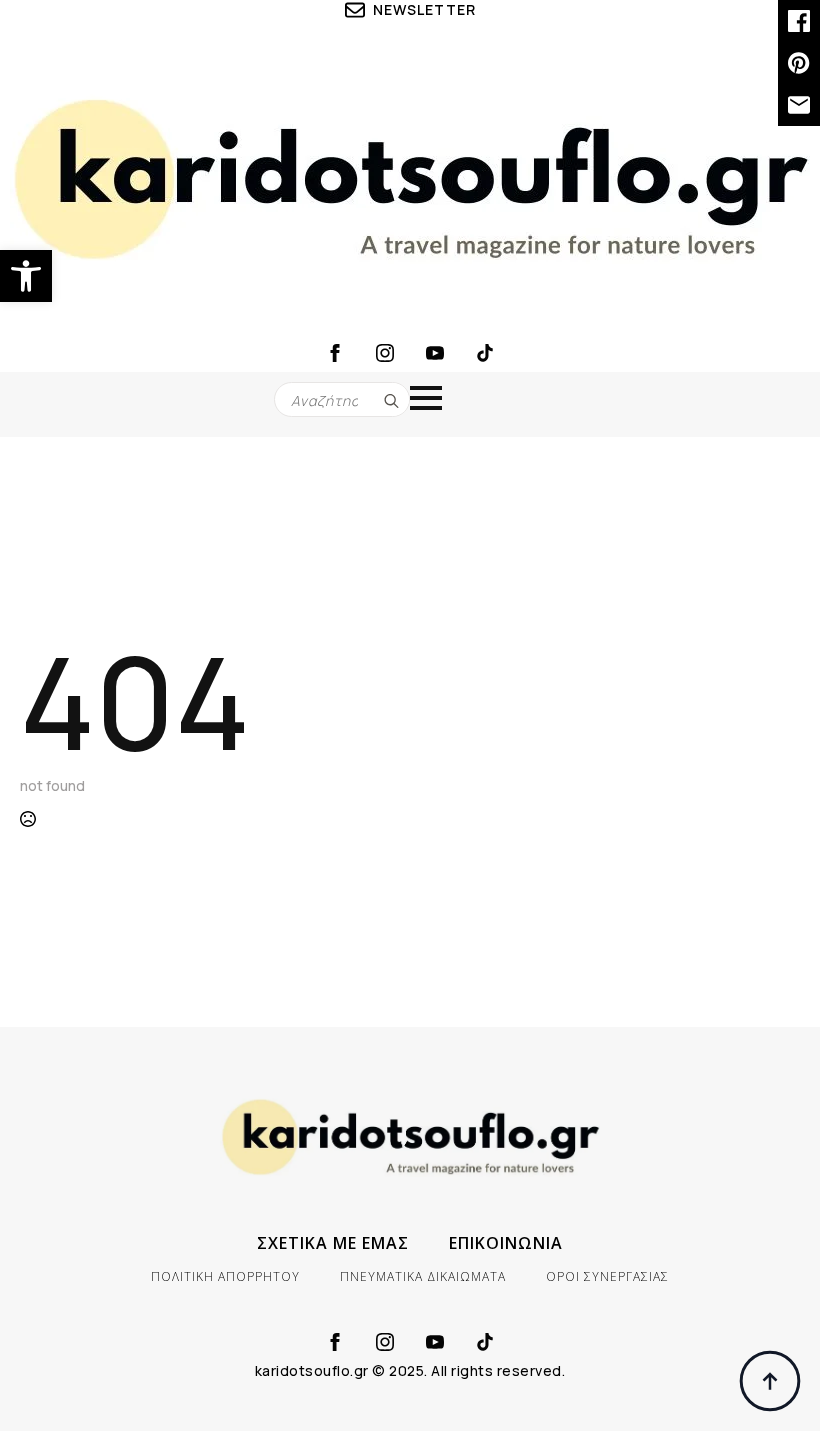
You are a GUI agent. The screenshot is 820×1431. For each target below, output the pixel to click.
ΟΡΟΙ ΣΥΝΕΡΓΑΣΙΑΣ (607, 1276)
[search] (391, 400)
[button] (26, 276)
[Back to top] (770, 1381)
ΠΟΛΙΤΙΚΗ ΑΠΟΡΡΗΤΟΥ (225, 1276)
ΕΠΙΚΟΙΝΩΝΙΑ (506, 1243)
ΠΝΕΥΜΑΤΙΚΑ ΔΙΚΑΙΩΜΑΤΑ (423, 1276)
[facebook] (335, 353)
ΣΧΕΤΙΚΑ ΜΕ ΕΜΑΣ (333, 1243)
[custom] (485, 353)
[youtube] (435, 353)
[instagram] (385, 353)
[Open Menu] (426, 398)
